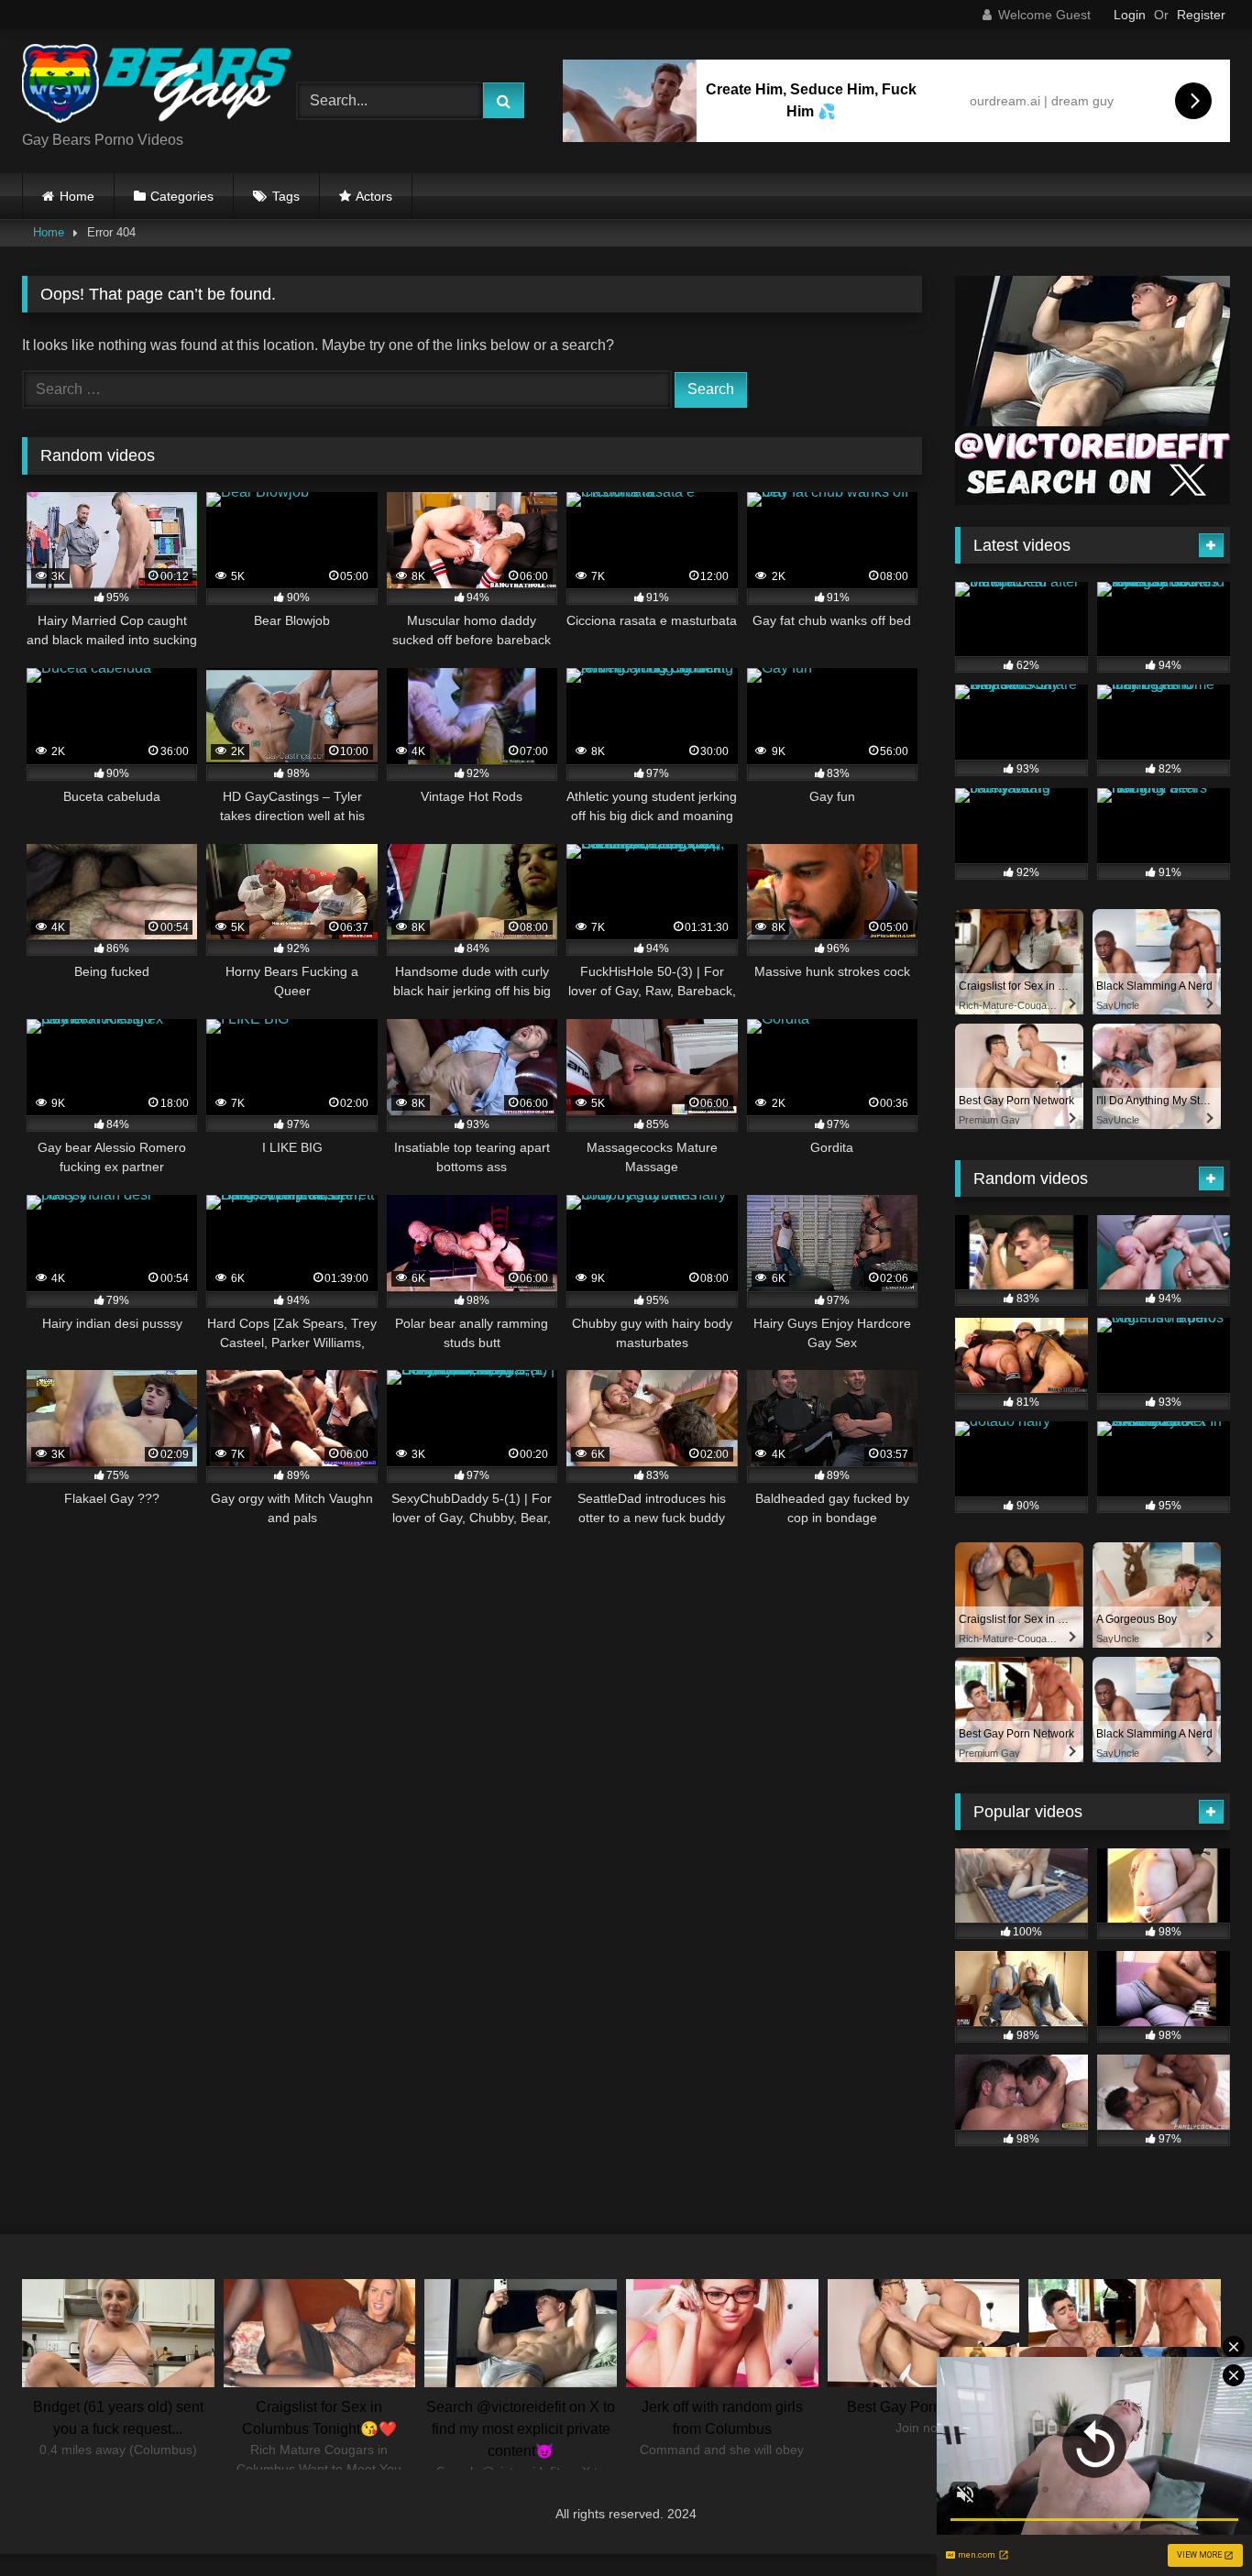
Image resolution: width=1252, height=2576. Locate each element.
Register (1201, 15)
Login (1130, 15)
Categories (182, 196)
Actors (374, 196)
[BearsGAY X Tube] (159, 87)
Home (77, 196)
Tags (286, 196)
